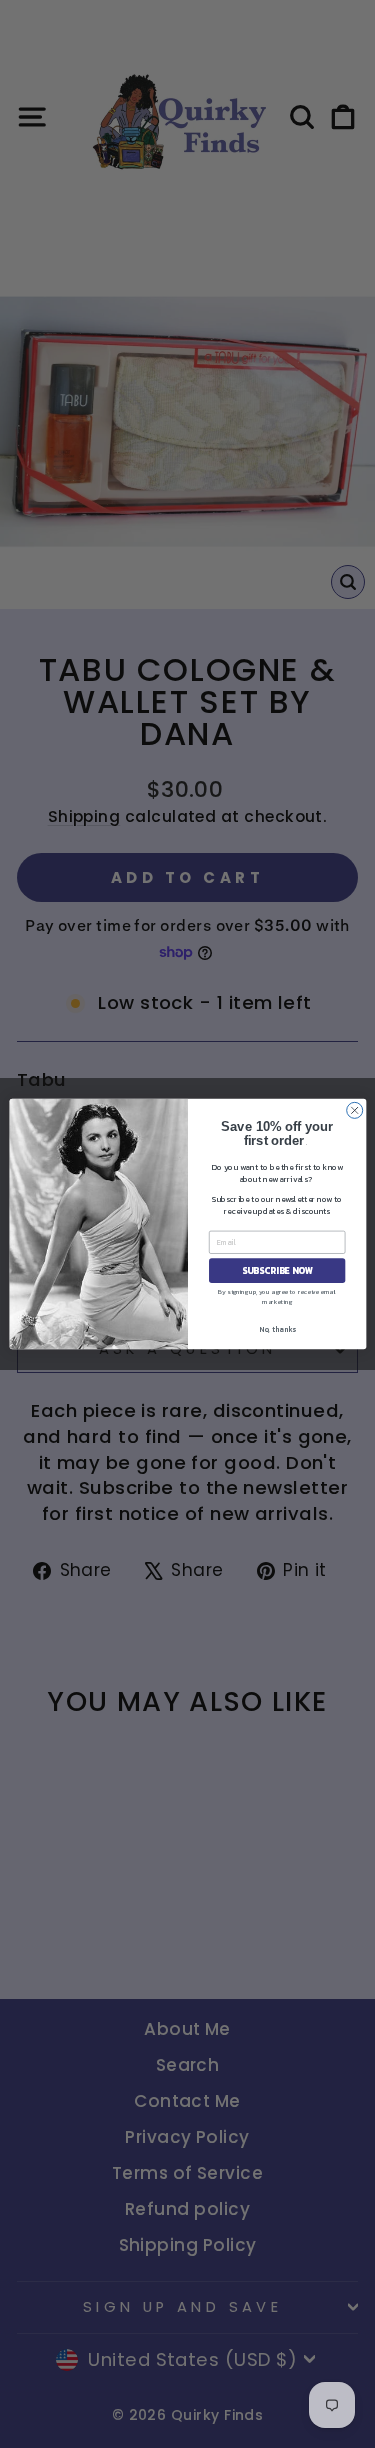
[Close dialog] (354, 1110)
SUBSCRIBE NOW (276, 1271)
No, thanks (276, 1329)
